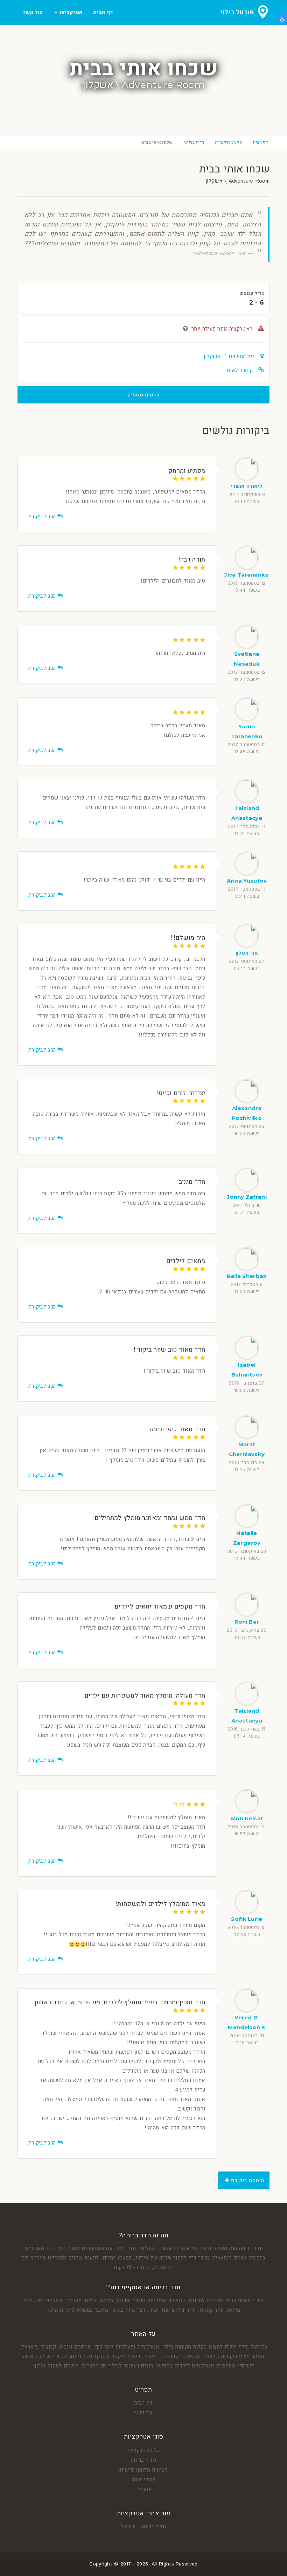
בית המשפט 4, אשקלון (229, 356)
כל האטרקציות (228, 142)
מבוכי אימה (144, 2479)
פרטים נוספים (144, 395)
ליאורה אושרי (247, 486)
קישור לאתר (239, 370)
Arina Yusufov (247, 881)
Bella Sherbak (247, 1276)
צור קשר (33, 12)
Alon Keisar (247, 1818)
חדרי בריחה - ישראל (143, 2526)
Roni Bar (247, 1622)
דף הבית (103, 12)
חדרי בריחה (194, 142)
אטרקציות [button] (70, 12)
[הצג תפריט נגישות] (283, 19)
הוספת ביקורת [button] (247, 2180)
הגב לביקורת (43, 516)
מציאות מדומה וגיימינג (143, 2470)
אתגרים (143, 2489)
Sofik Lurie (247, 1919)
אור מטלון (247, 953)
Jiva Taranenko (247, 575)
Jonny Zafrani (247, 1197)
